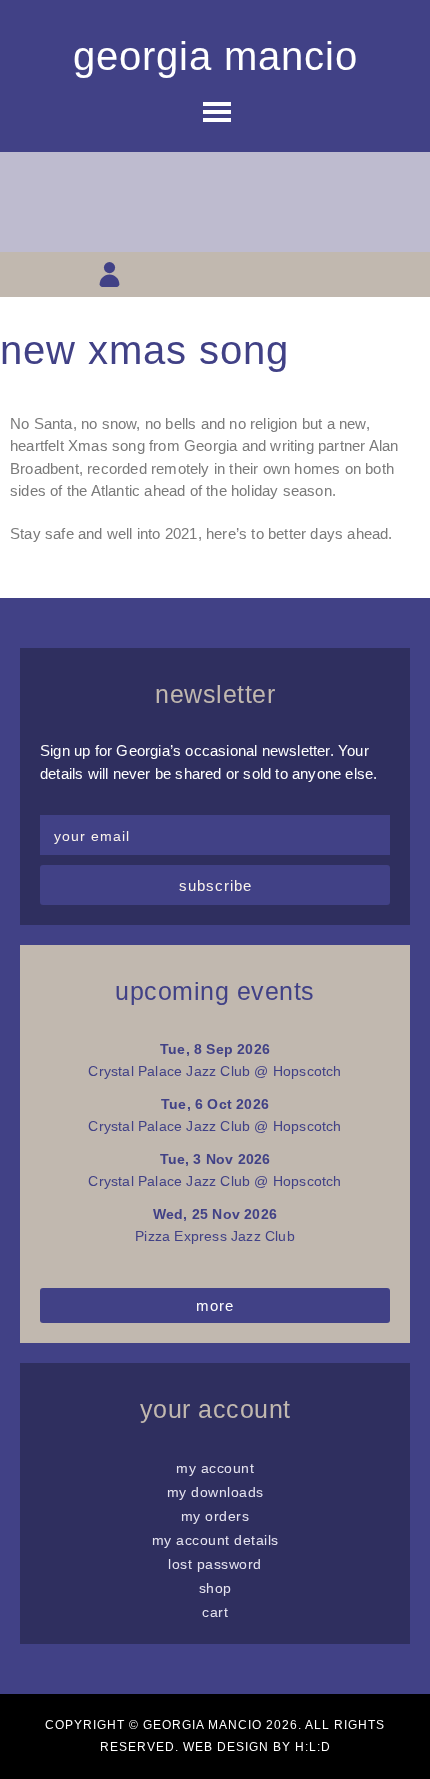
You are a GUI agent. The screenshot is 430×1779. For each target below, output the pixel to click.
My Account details (215, 1540)
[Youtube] (250, 274)
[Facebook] (179, 274)
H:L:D (313, 1747)
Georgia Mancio (215, 56)
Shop (215, 1588)
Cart (215, 1612)
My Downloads (215, 1492)
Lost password (215, 1564)
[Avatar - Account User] (109, 274)
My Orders (215, 1516)
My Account (215, 1468)
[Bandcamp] (285, 274)
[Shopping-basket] (144, 274)
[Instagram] (215, 274)
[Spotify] (320, 274)
